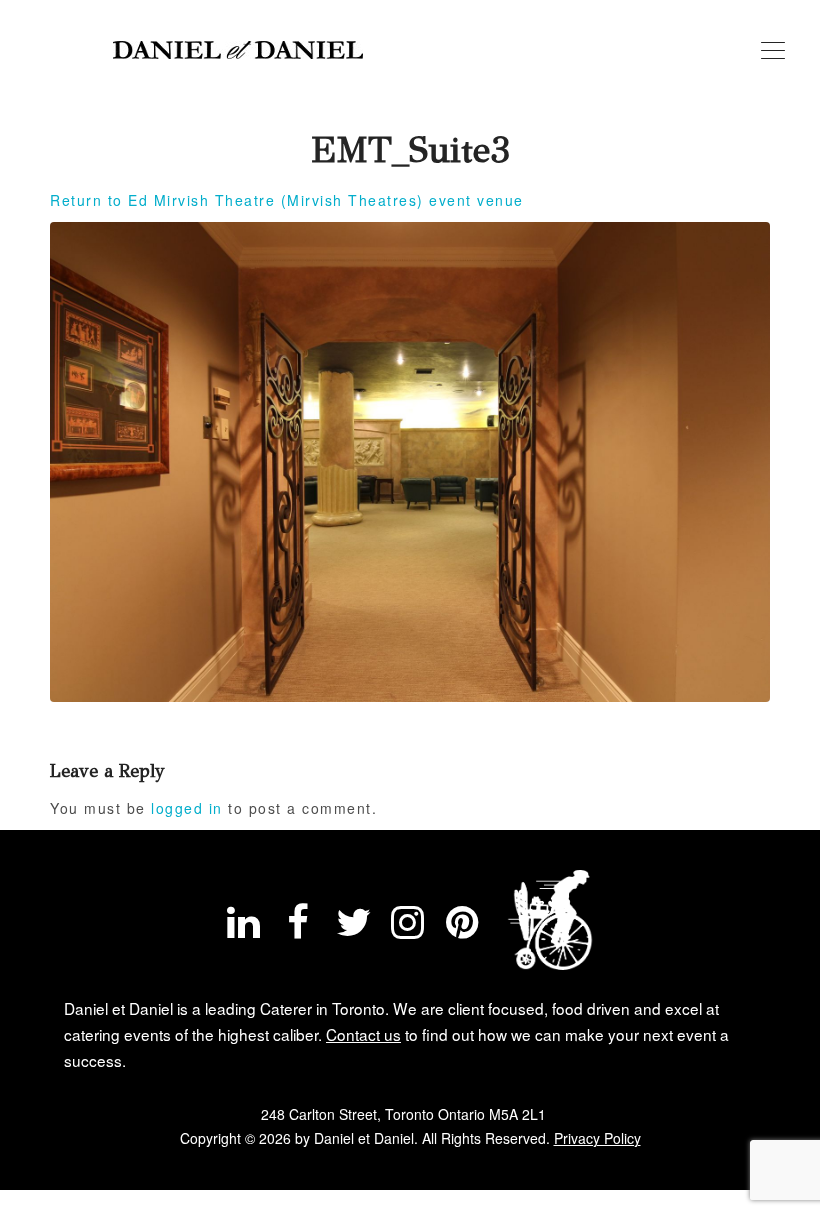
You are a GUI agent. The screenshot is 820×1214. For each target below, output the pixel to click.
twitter (353, 927)
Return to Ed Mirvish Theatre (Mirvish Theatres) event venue (287, 200)
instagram (408, 927)
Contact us (363, 1034)
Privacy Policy (597, 1138)
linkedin (244, 927)
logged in (187, 808)
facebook (298, 927)
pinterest (463, 927)
